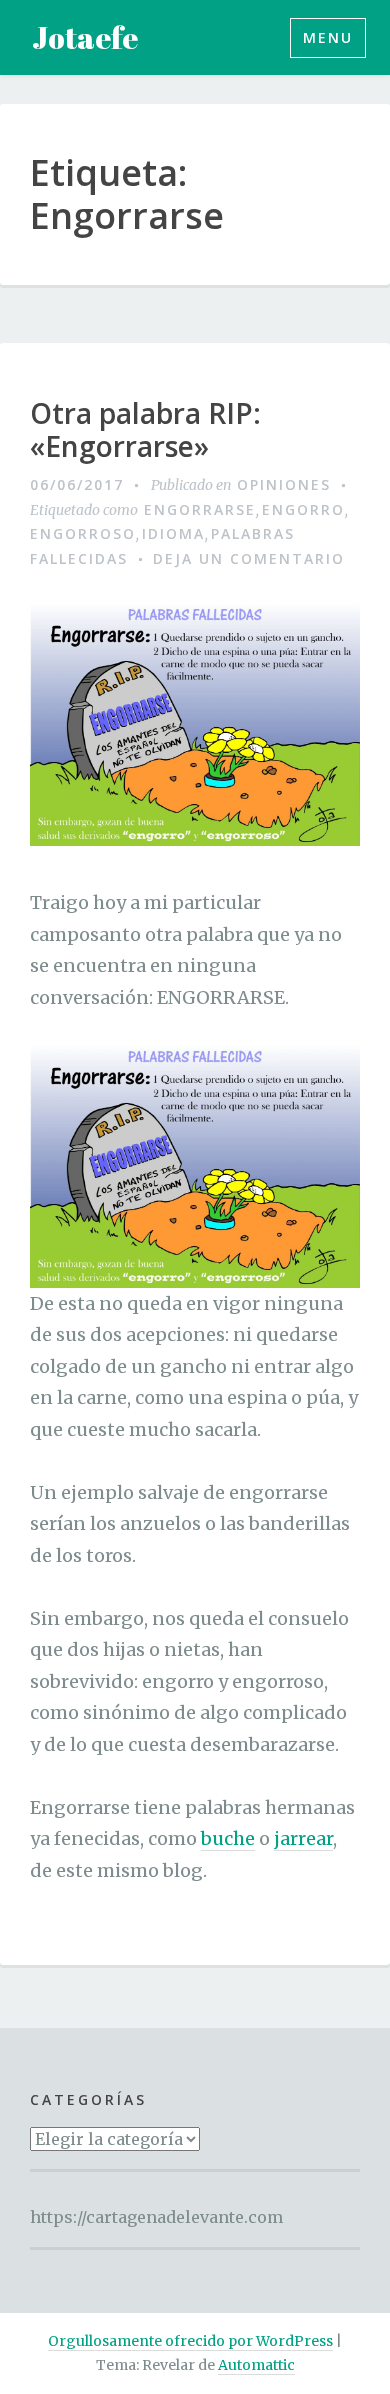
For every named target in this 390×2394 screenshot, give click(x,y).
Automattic (256, 2365)
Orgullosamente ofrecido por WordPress (190, 2341)
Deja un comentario (249, 558)
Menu (328, 37)
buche (228, 1838)
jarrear (303, 1838)
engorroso (83, 533)
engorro (303, 509)
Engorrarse (200, 509)
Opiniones (284, 484)
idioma (173, 533)
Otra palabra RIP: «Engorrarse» (145, 430)
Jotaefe (85, 37)
